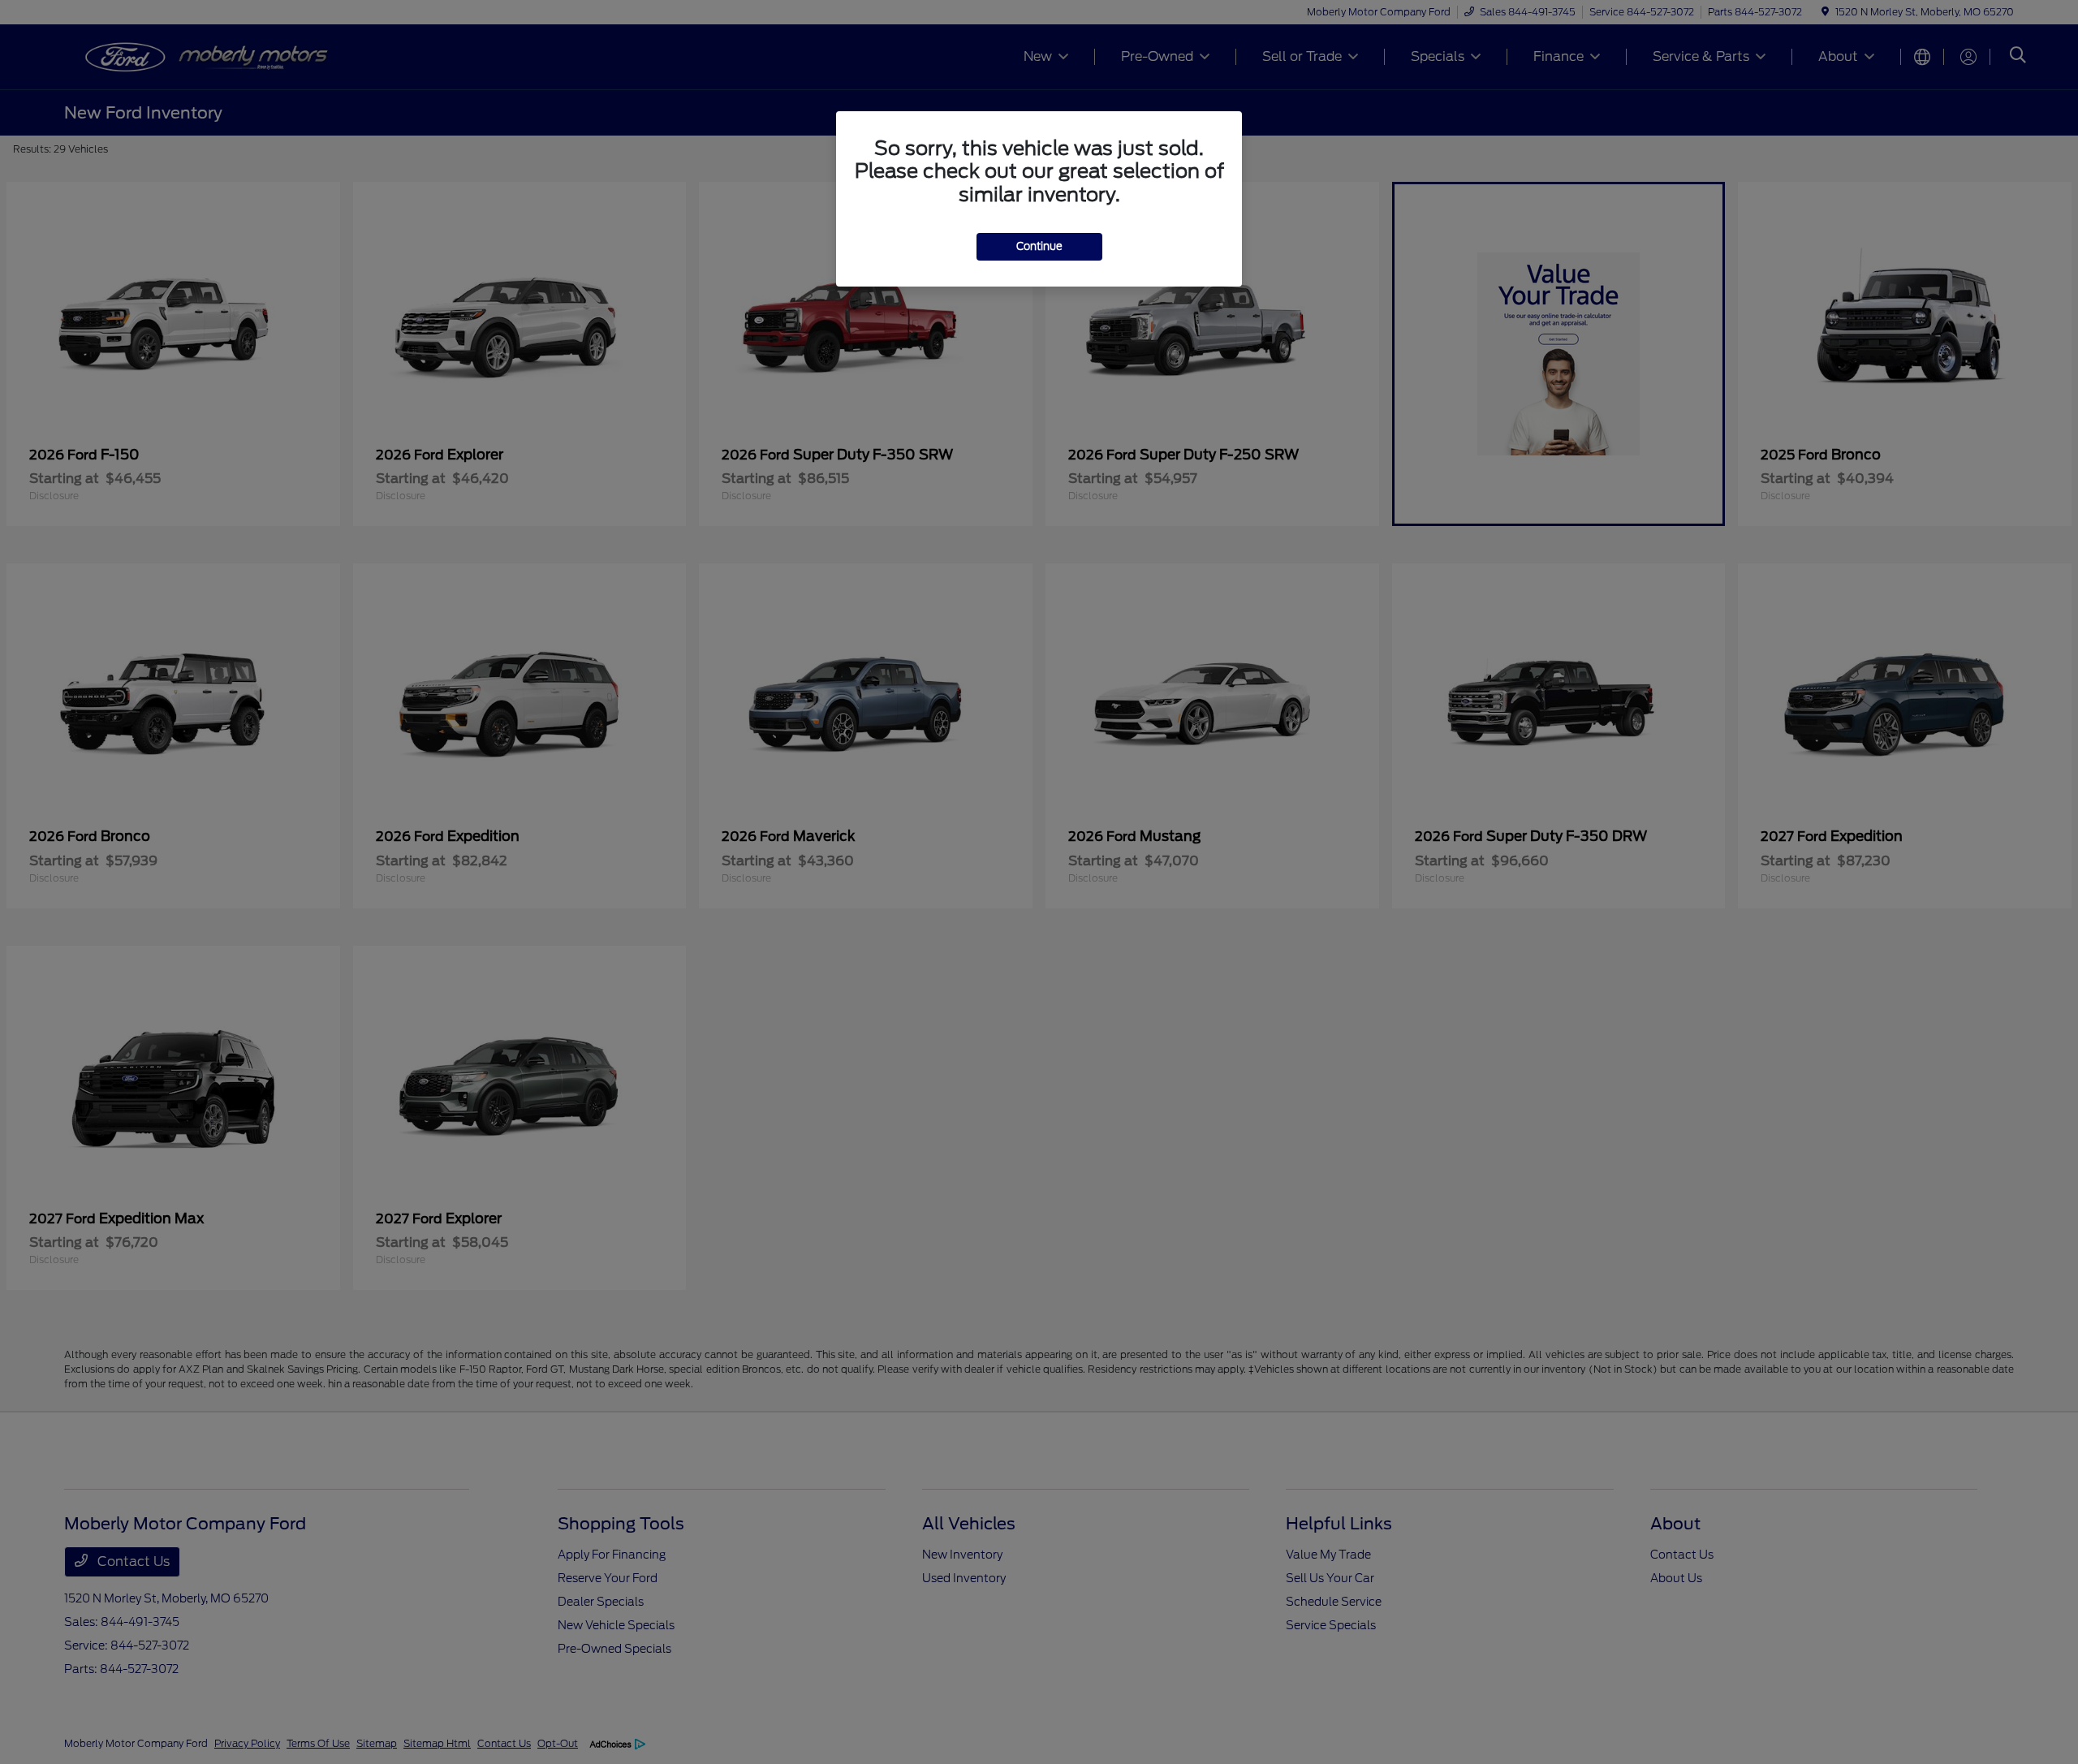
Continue (1039, 246)
